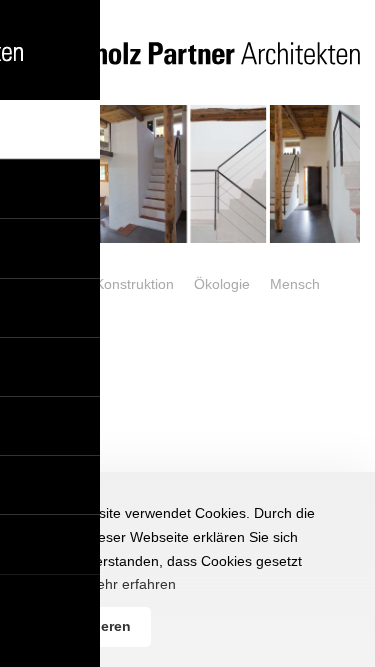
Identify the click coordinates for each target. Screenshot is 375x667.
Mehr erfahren (130, 584)
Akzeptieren (90, 626)
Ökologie (222, 284)
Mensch (295, 284)
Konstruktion (134, 284)
